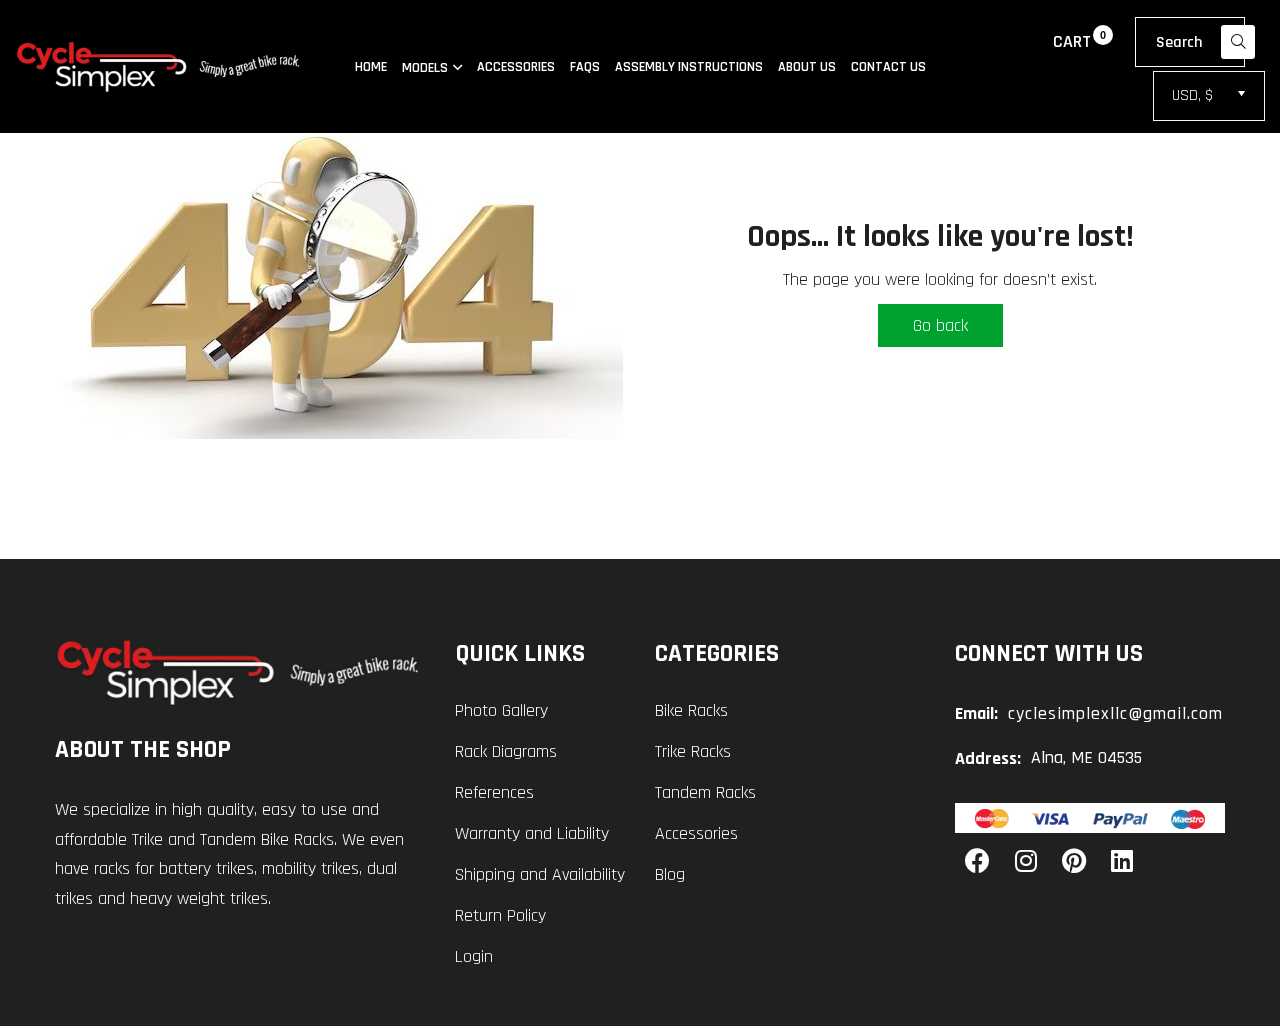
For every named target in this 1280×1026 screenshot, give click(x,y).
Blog (670, 874)
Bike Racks (691, 710)
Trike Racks (693, 751)
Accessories (516, 67)
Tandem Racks (705, 792)
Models (425, 67)
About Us (807, 67)
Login (474, 956)
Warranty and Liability (532, 833)
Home (371, 67)
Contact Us (888, 67)
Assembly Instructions (689, 67)
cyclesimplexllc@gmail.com (1115, 713)
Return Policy (500, 915)
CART (1072, 41)
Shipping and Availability (540, 874)
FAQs (585, 67)
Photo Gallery (501, 710)
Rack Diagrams (506, 751)
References (494, 792)
